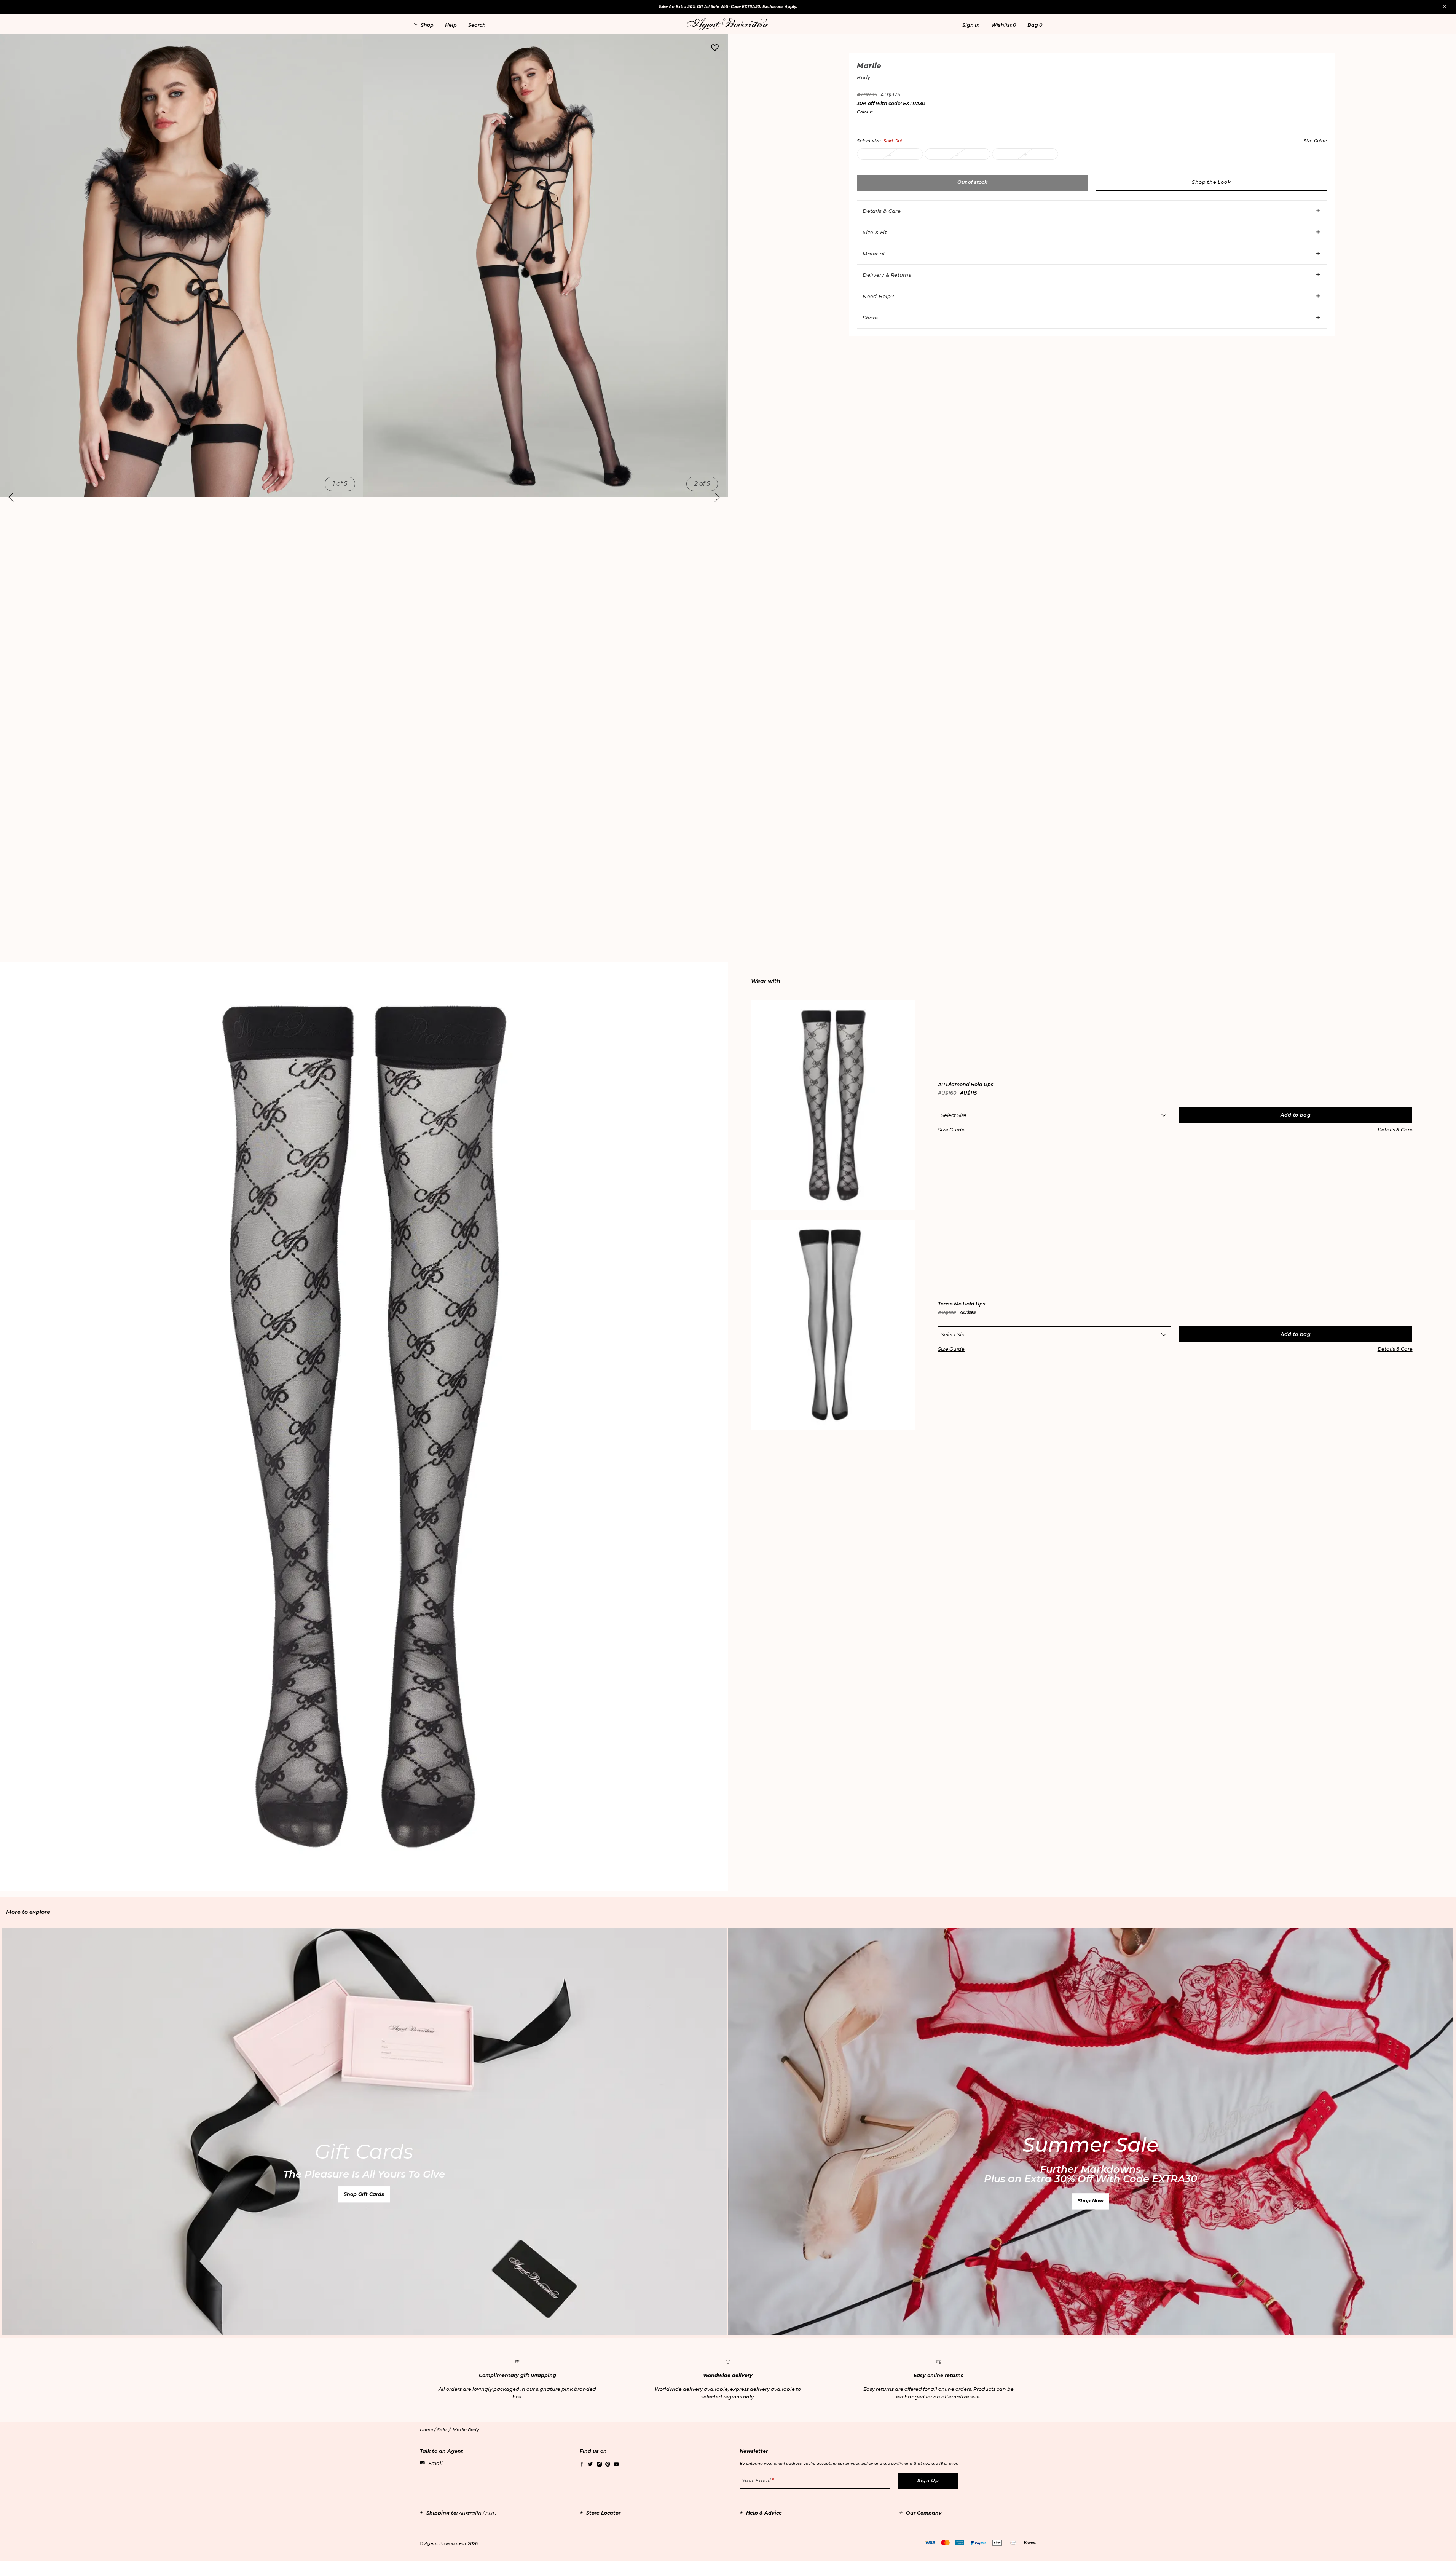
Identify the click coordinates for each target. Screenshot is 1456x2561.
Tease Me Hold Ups (962, 1304)
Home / (428, 2430)
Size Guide (951, 1130)
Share (870, 318)
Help (451, 25)
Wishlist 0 (1004, 25)
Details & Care (882, 211)
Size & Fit (875, 232)
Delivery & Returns (887, 275)
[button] (971, 25)
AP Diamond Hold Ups (966, 1085)
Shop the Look (1211, 182)
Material (874, 254)
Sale (442, 2430)
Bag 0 (1035, 25)
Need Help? (878, 296)
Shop (427, 25)
